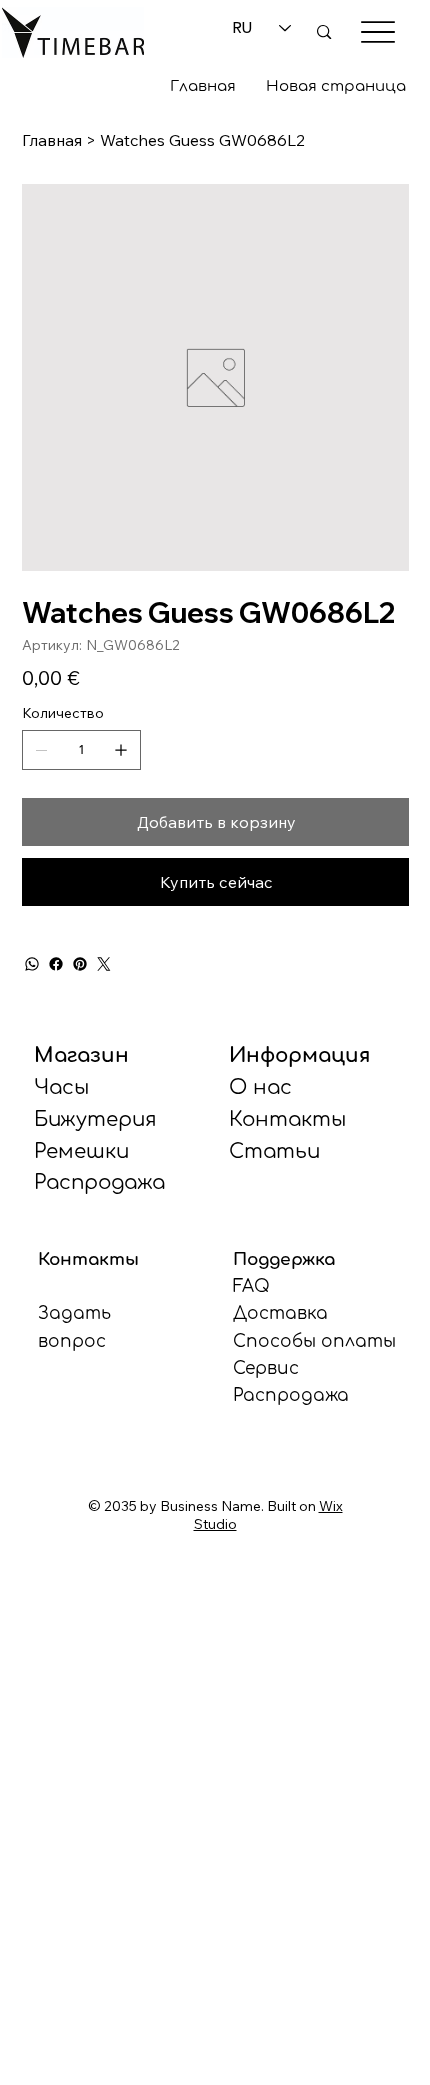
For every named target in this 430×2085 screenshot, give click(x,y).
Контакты (287, 1119)
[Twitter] (104, 964)
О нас (260, 1087)
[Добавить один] (121, 750)
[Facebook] (56, 964)
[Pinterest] (80, 964)
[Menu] (378, 32)
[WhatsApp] (32, 964)
